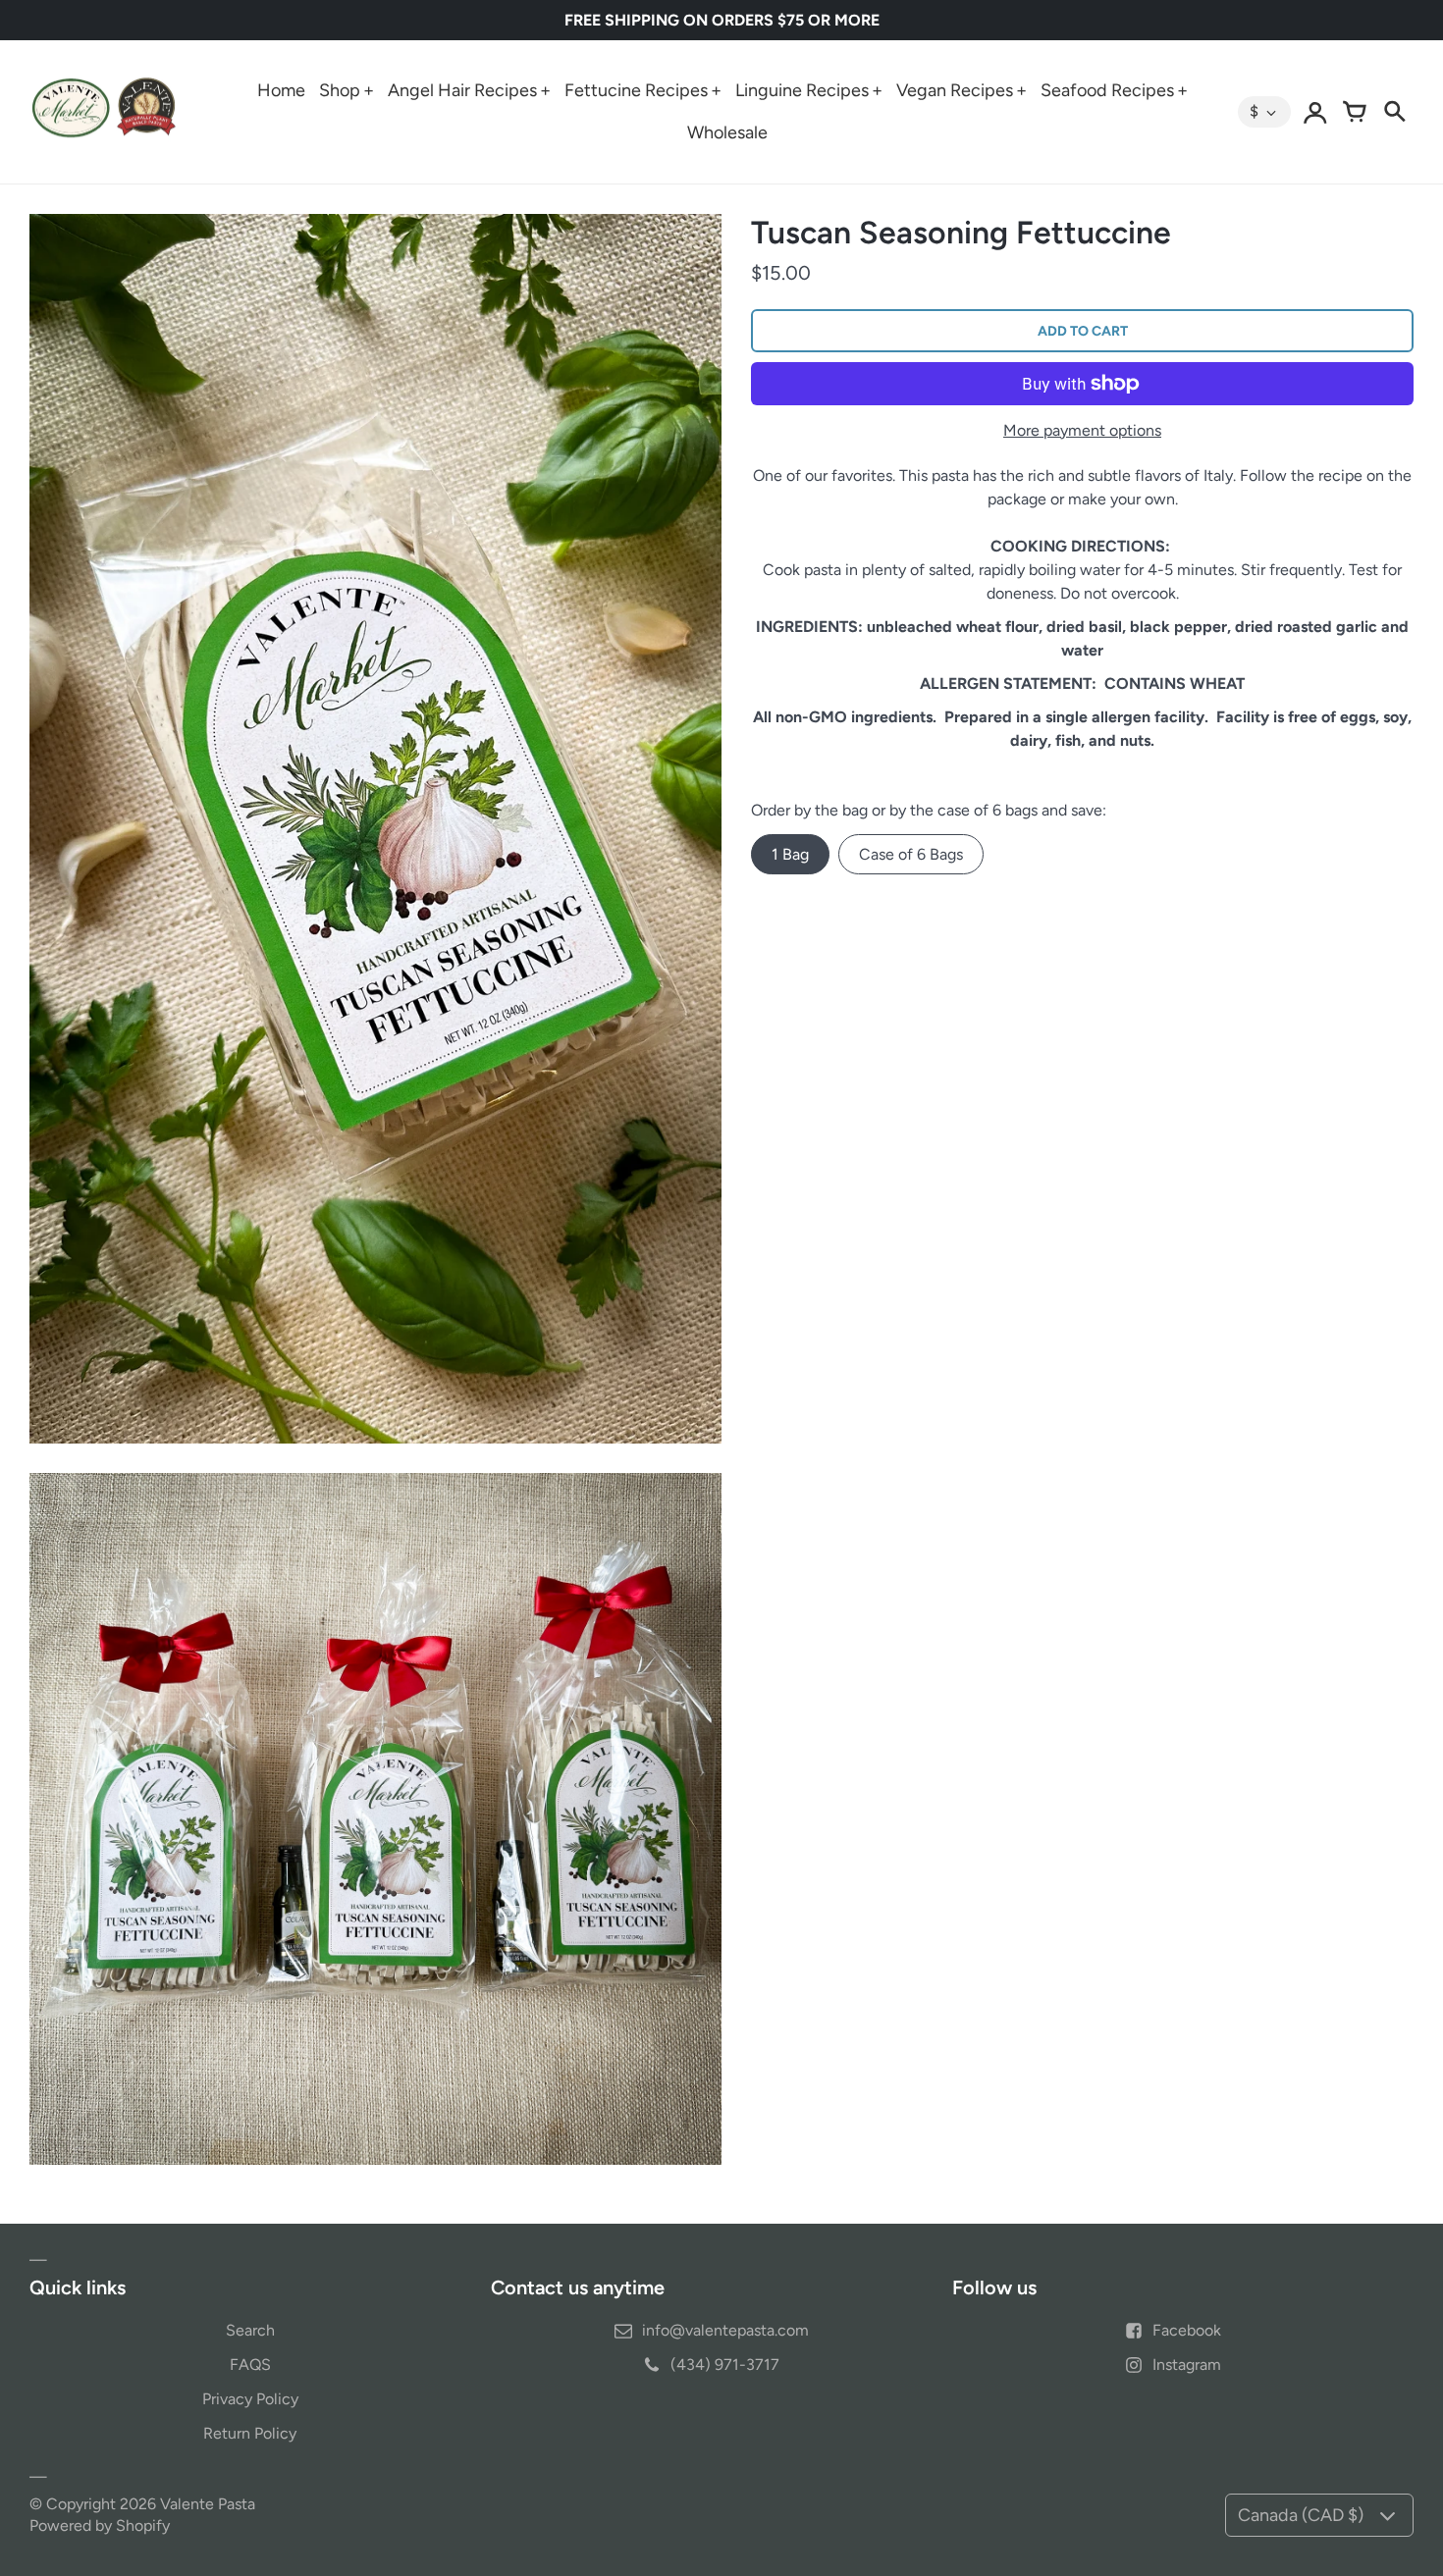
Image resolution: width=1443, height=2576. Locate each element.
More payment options (1082, 430)
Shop (340, 90)
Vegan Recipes (955, 90)
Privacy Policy (250, 2399)
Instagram (1187, 2365)
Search (250, 2330)
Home (281, 90)
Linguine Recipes (802, 90)
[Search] (1394, 112)
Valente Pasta (208, 2504)
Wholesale (727, 132)
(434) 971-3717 (725, 2365)
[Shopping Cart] (1355, 112)
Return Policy (250, 2433)
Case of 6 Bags (911, 854)
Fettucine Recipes (636, 90)
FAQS (250, 2365)
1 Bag (790, 854)
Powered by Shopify (100, 2525)
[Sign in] (1315, 112)
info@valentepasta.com (725, 2330)
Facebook (1187, 2330)
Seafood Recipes (1107, 90)
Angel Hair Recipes (462, 90)
